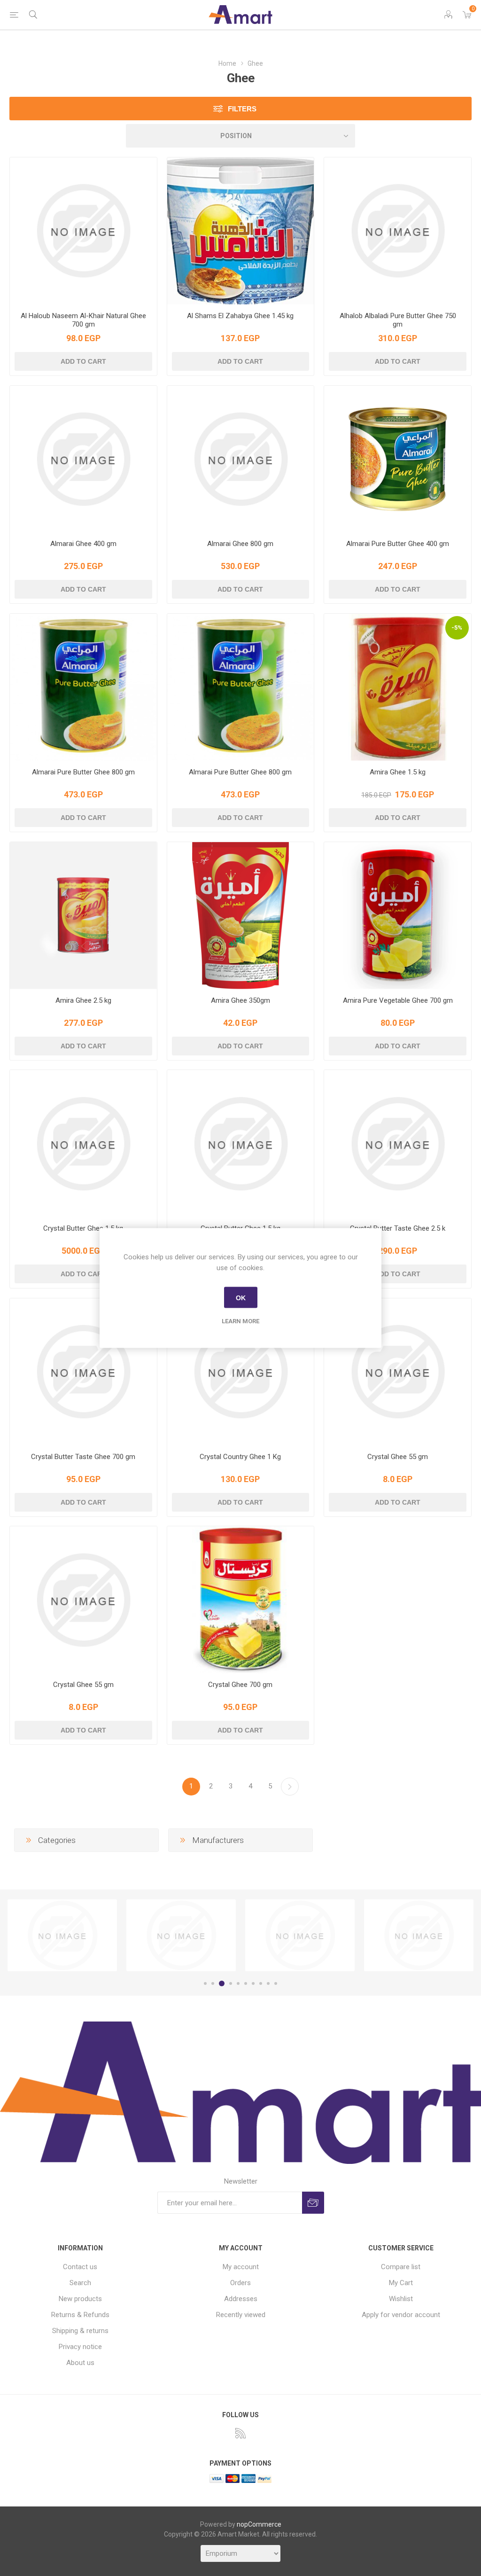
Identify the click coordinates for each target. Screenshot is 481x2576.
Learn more (240, 1321)
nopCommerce (259, 2524)
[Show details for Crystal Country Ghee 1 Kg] (241, 1372)
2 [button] (213, 1983)
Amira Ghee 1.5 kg (398, 772)
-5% (457, 628)
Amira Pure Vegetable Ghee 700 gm (398, 1000)
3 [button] (222, 1983)
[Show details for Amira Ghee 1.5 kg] (398, 687)
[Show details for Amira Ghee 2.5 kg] (83, 916)
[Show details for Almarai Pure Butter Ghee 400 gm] (398, 459)
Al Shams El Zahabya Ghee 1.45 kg (240, 316)
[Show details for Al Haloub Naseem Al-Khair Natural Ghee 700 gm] (83, 231)
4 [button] (231, 1983)
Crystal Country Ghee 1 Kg (240, 1457)
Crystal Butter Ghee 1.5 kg (83, 1228)
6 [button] (246, 1983)
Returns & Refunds (80, 2315)
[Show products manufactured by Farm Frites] (300, 1936)
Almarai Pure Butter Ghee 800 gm (83, 772)
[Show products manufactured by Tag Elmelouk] (62, 1936)
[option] (62, 1936)
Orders (240, 2283)
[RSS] (240, 2433)
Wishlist (401, 2299)
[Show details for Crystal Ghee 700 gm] (241, 1600)
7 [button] (253, 1983)
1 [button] (205, 1983)
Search (80, 2283)
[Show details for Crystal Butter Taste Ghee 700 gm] (83, 1372)
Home (227, 63)
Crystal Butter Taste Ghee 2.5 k (398, 1228)
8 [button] (261, 1983)
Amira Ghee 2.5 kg (83, 1000)
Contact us (80, 2267)
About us (80, 2363)
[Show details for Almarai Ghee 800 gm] (241, 459)
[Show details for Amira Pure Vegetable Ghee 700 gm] (398, 916)
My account (241, 2267)
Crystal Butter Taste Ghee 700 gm (83, 1457)
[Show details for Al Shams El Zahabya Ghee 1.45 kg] (241, 231)
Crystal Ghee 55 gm (398, 1457)
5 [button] (238, 1983)
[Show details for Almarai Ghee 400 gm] (83, 459)
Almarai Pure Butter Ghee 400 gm (398, 544)
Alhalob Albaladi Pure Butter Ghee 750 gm (398, 320)
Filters (242, 109)
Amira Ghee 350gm (240, 1000)
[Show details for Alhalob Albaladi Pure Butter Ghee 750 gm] (398, 231)
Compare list (401, 2267)
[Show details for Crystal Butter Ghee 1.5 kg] (83, 1144)
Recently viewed (241, 2315)
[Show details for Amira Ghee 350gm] (241, 916)
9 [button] (268, 1983)
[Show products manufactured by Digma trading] (181, 1936)
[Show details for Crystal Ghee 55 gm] (398, 1372)
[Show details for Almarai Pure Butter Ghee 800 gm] (83, 687)
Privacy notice (80, 2347)
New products (80, 2299)
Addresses (241, 2299)
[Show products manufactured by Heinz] (419, 1936)
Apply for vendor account (401, 2315)
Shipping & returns (80, 2331)
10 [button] (276, 1983)
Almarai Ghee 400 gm (83, 544)
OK (241, 1297)
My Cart (401, 2283)
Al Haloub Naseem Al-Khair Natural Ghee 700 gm (83, 320)
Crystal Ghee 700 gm (240, 1685)
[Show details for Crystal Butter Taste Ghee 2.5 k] (398, 1144)
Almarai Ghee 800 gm (240, 544)
